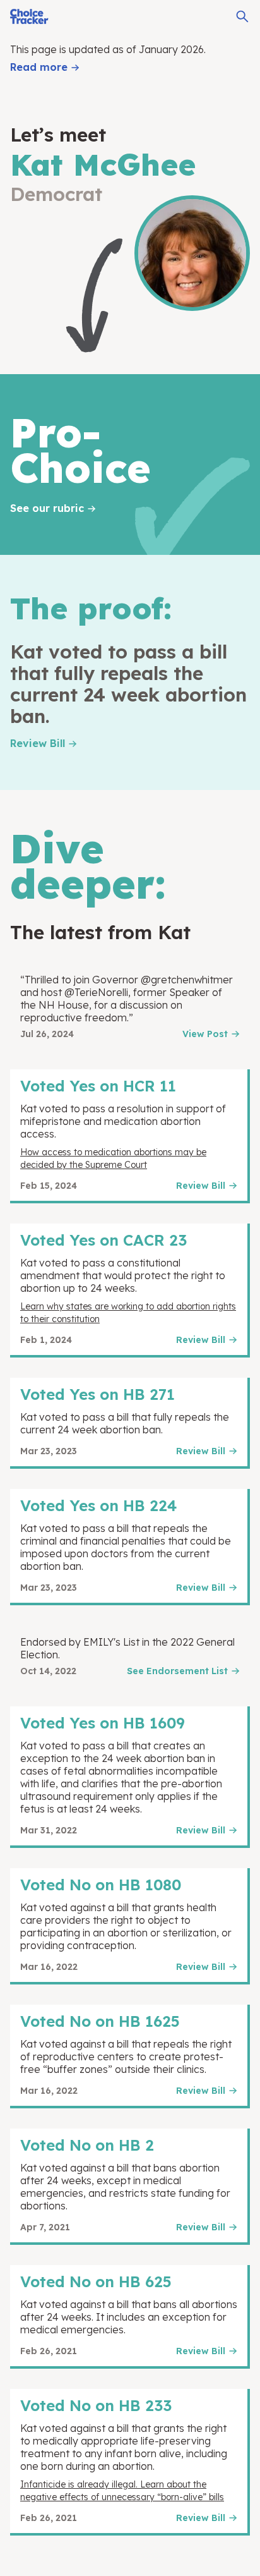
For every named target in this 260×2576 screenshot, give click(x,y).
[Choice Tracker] (29, 16)
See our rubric (47, 508)
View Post (205, 1034)
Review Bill (38, 743)
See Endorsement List (177, 1671)
